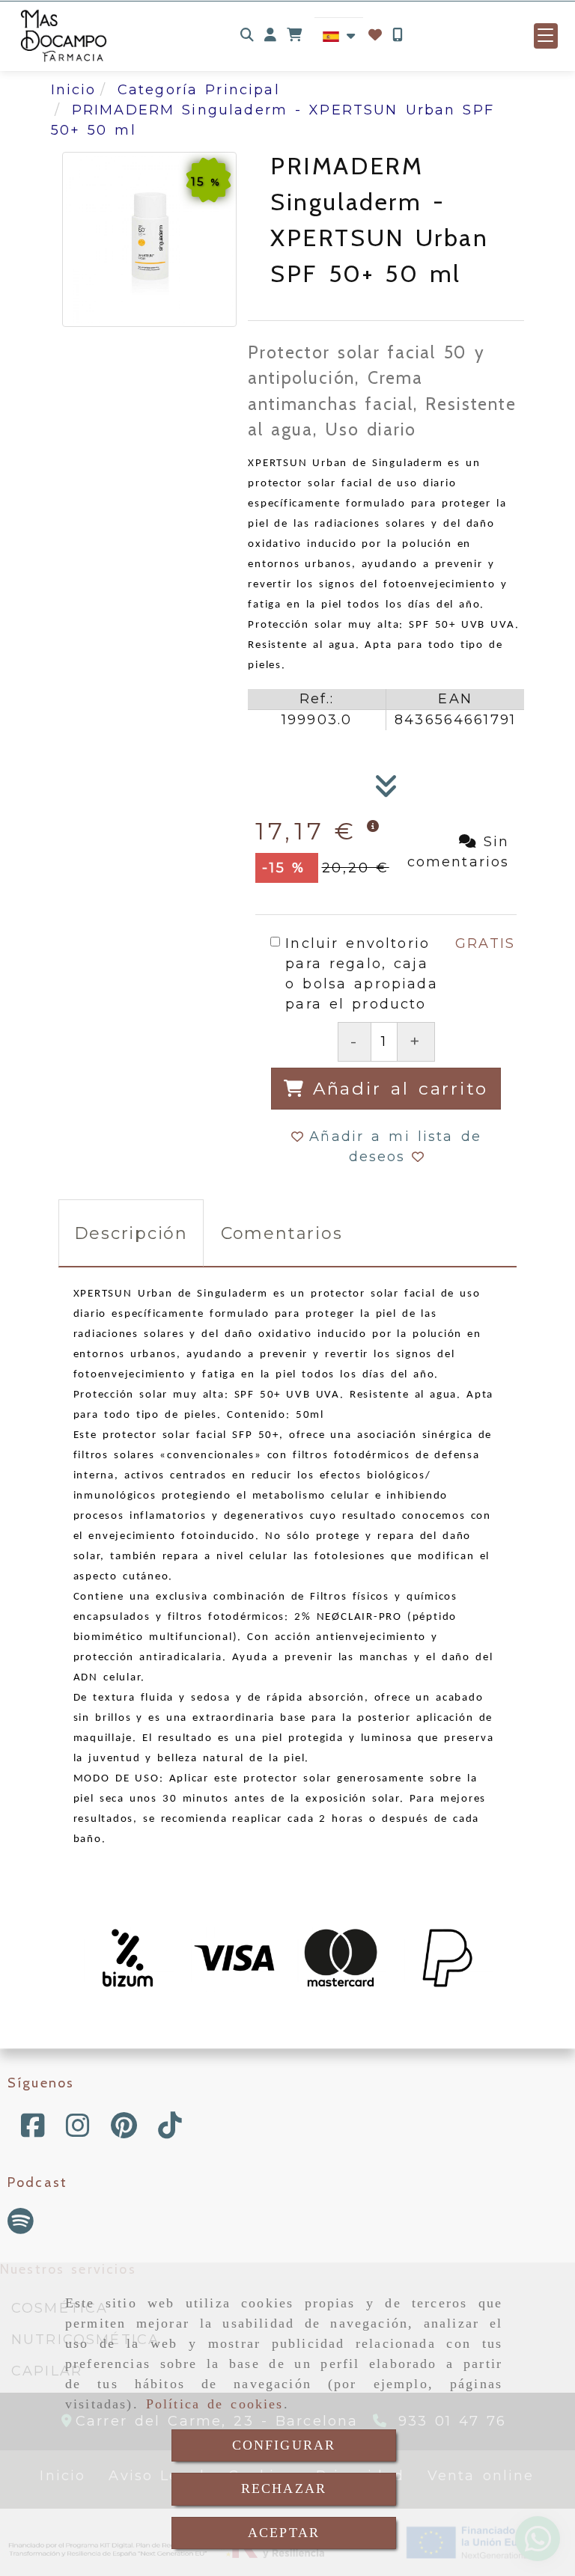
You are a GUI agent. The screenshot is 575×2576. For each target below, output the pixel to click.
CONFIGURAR (284, 2445)
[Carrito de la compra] (294, 36)
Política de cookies (215, 2404)
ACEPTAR (284, 2533)
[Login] (375, 36)
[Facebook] (33, 2131)
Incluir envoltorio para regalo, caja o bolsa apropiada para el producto (361, 974)
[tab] (131, 1233)
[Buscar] (247, 36)
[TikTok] (170, 2131)
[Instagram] (78, 2131)
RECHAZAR (284, 2488)
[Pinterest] (124, 2131)
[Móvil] (398, 36)
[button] (270, 36)
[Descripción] (386, 791)
